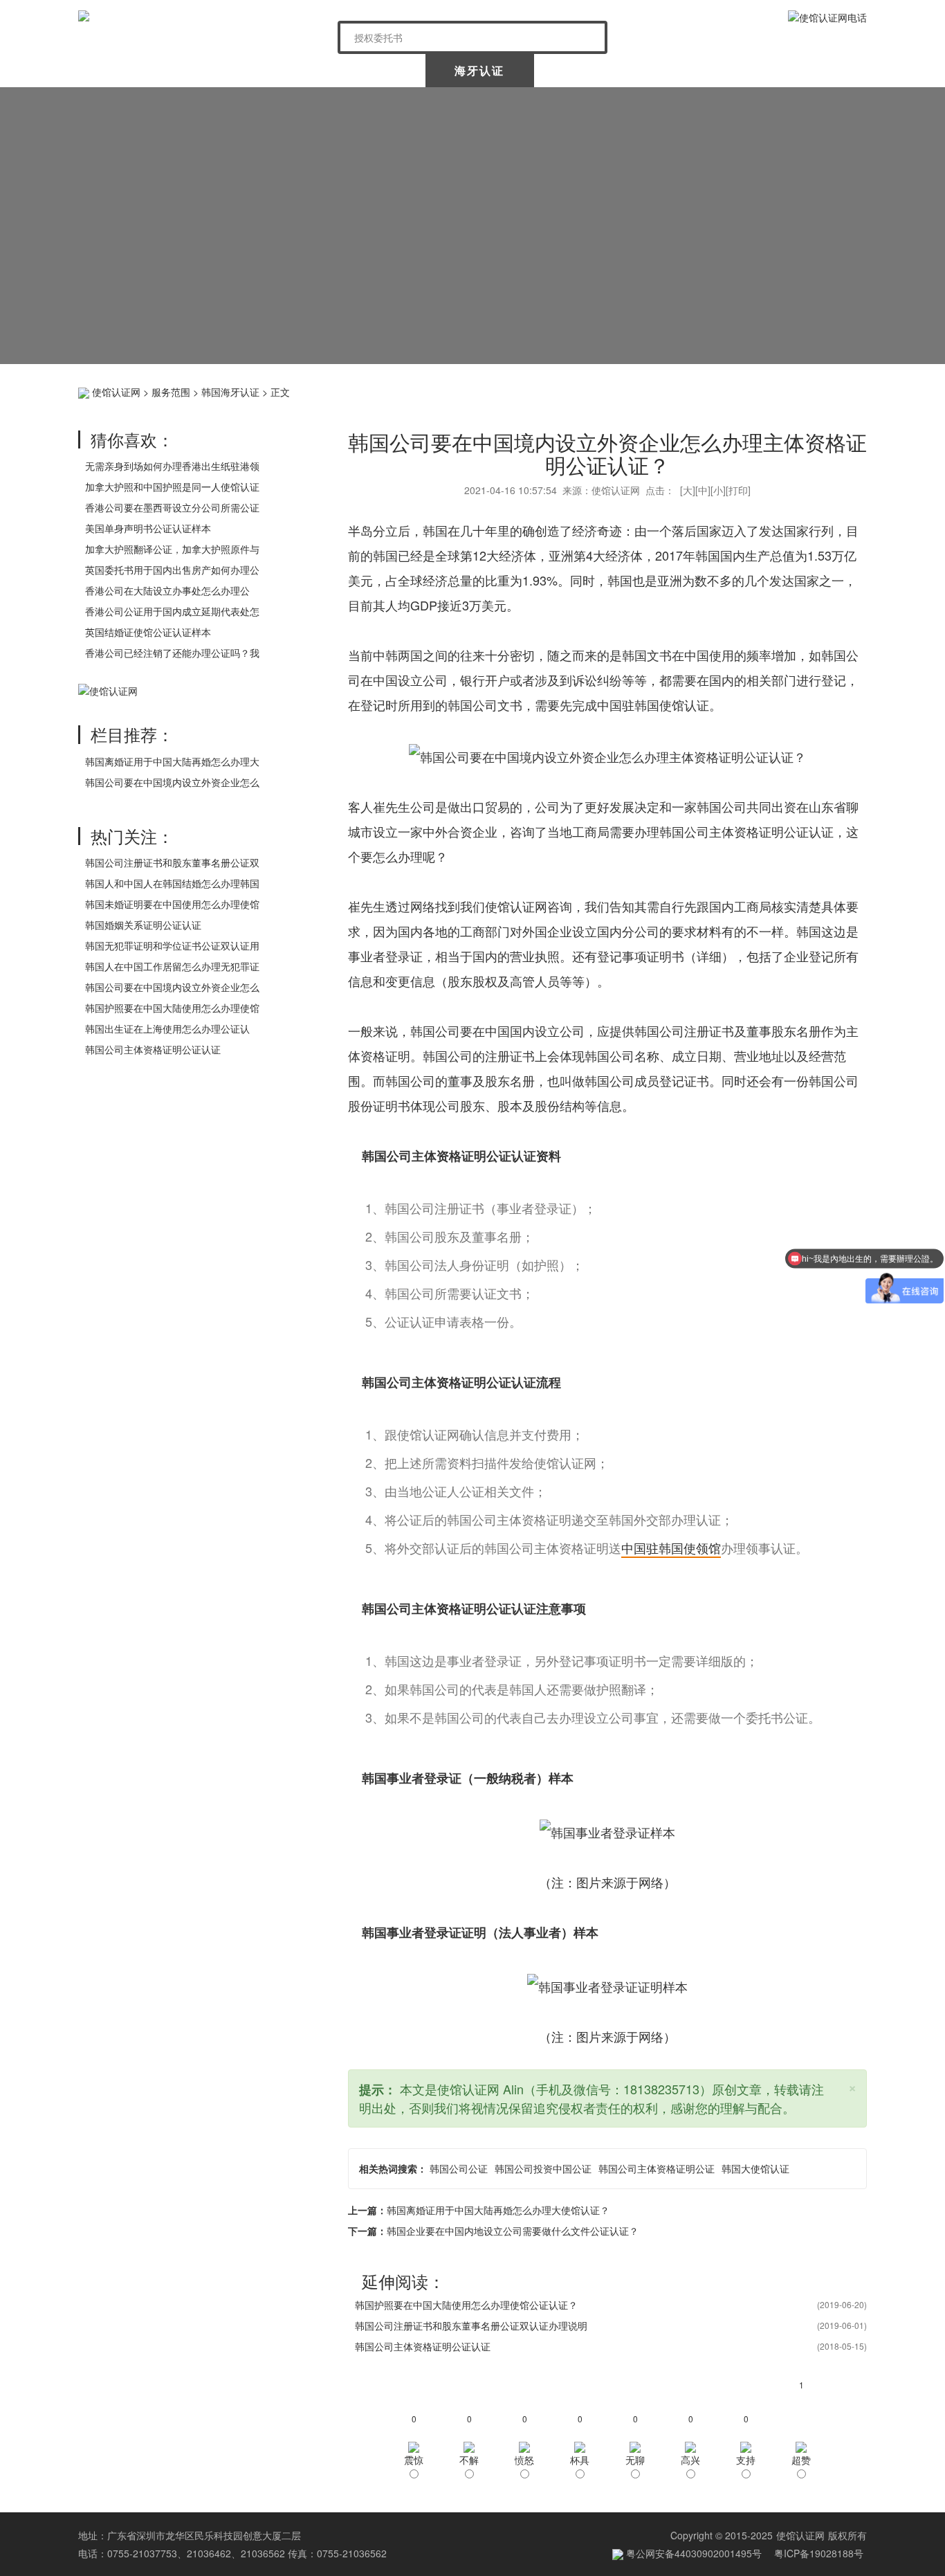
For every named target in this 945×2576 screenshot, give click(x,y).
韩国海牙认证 (230, 392)
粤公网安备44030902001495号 (692, 2553)
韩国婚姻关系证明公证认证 (143, 925)
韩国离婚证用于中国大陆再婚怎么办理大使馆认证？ (498, 2210)
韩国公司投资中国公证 (543, 2168)
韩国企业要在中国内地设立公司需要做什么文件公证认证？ (513, 2231)
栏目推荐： (132, 734)
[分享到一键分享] (854, 390)
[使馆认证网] (203, 16)
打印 (738, 490)
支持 (746, 2460)
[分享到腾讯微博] (790, 390)
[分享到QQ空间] (725, 390)
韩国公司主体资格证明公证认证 (153, 1049)
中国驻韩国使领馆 (671, 1548)
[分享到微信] (768, 390)
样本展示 (701, 70)
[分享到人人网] (811, 390)
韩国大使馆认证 (755, 2168)
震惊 (414, 2460)
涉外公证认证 (590, 70)
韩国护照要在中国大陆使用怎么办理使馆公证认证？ (466, 2305)
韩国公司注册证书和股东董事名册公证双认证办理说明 (471, 2325)
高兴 (690, 2460)
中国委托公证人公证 (361, 70)
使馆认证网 (134, 70)
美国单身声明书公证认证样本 (148, 528)
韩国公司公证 (459, 2168)
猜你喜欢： (132, 439)
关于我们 (243, 70)
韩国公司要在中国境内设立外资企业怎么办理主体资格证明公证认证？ (607, 453)
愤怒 (524, 2460)
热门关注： (132, 836)
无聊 (635, 2460)
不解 (469, 2460)
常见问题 (811, 70)
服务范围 (171, 392)
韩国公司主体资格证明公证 (657, 2168)
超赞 (801, 2460)
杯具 (580, 2460)
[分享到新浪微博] (747, 390)
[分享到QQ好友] (833, 390)
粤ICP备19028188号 (819, 2553)
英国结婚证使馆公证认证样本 (148, 632)
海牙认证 (479, 70)
